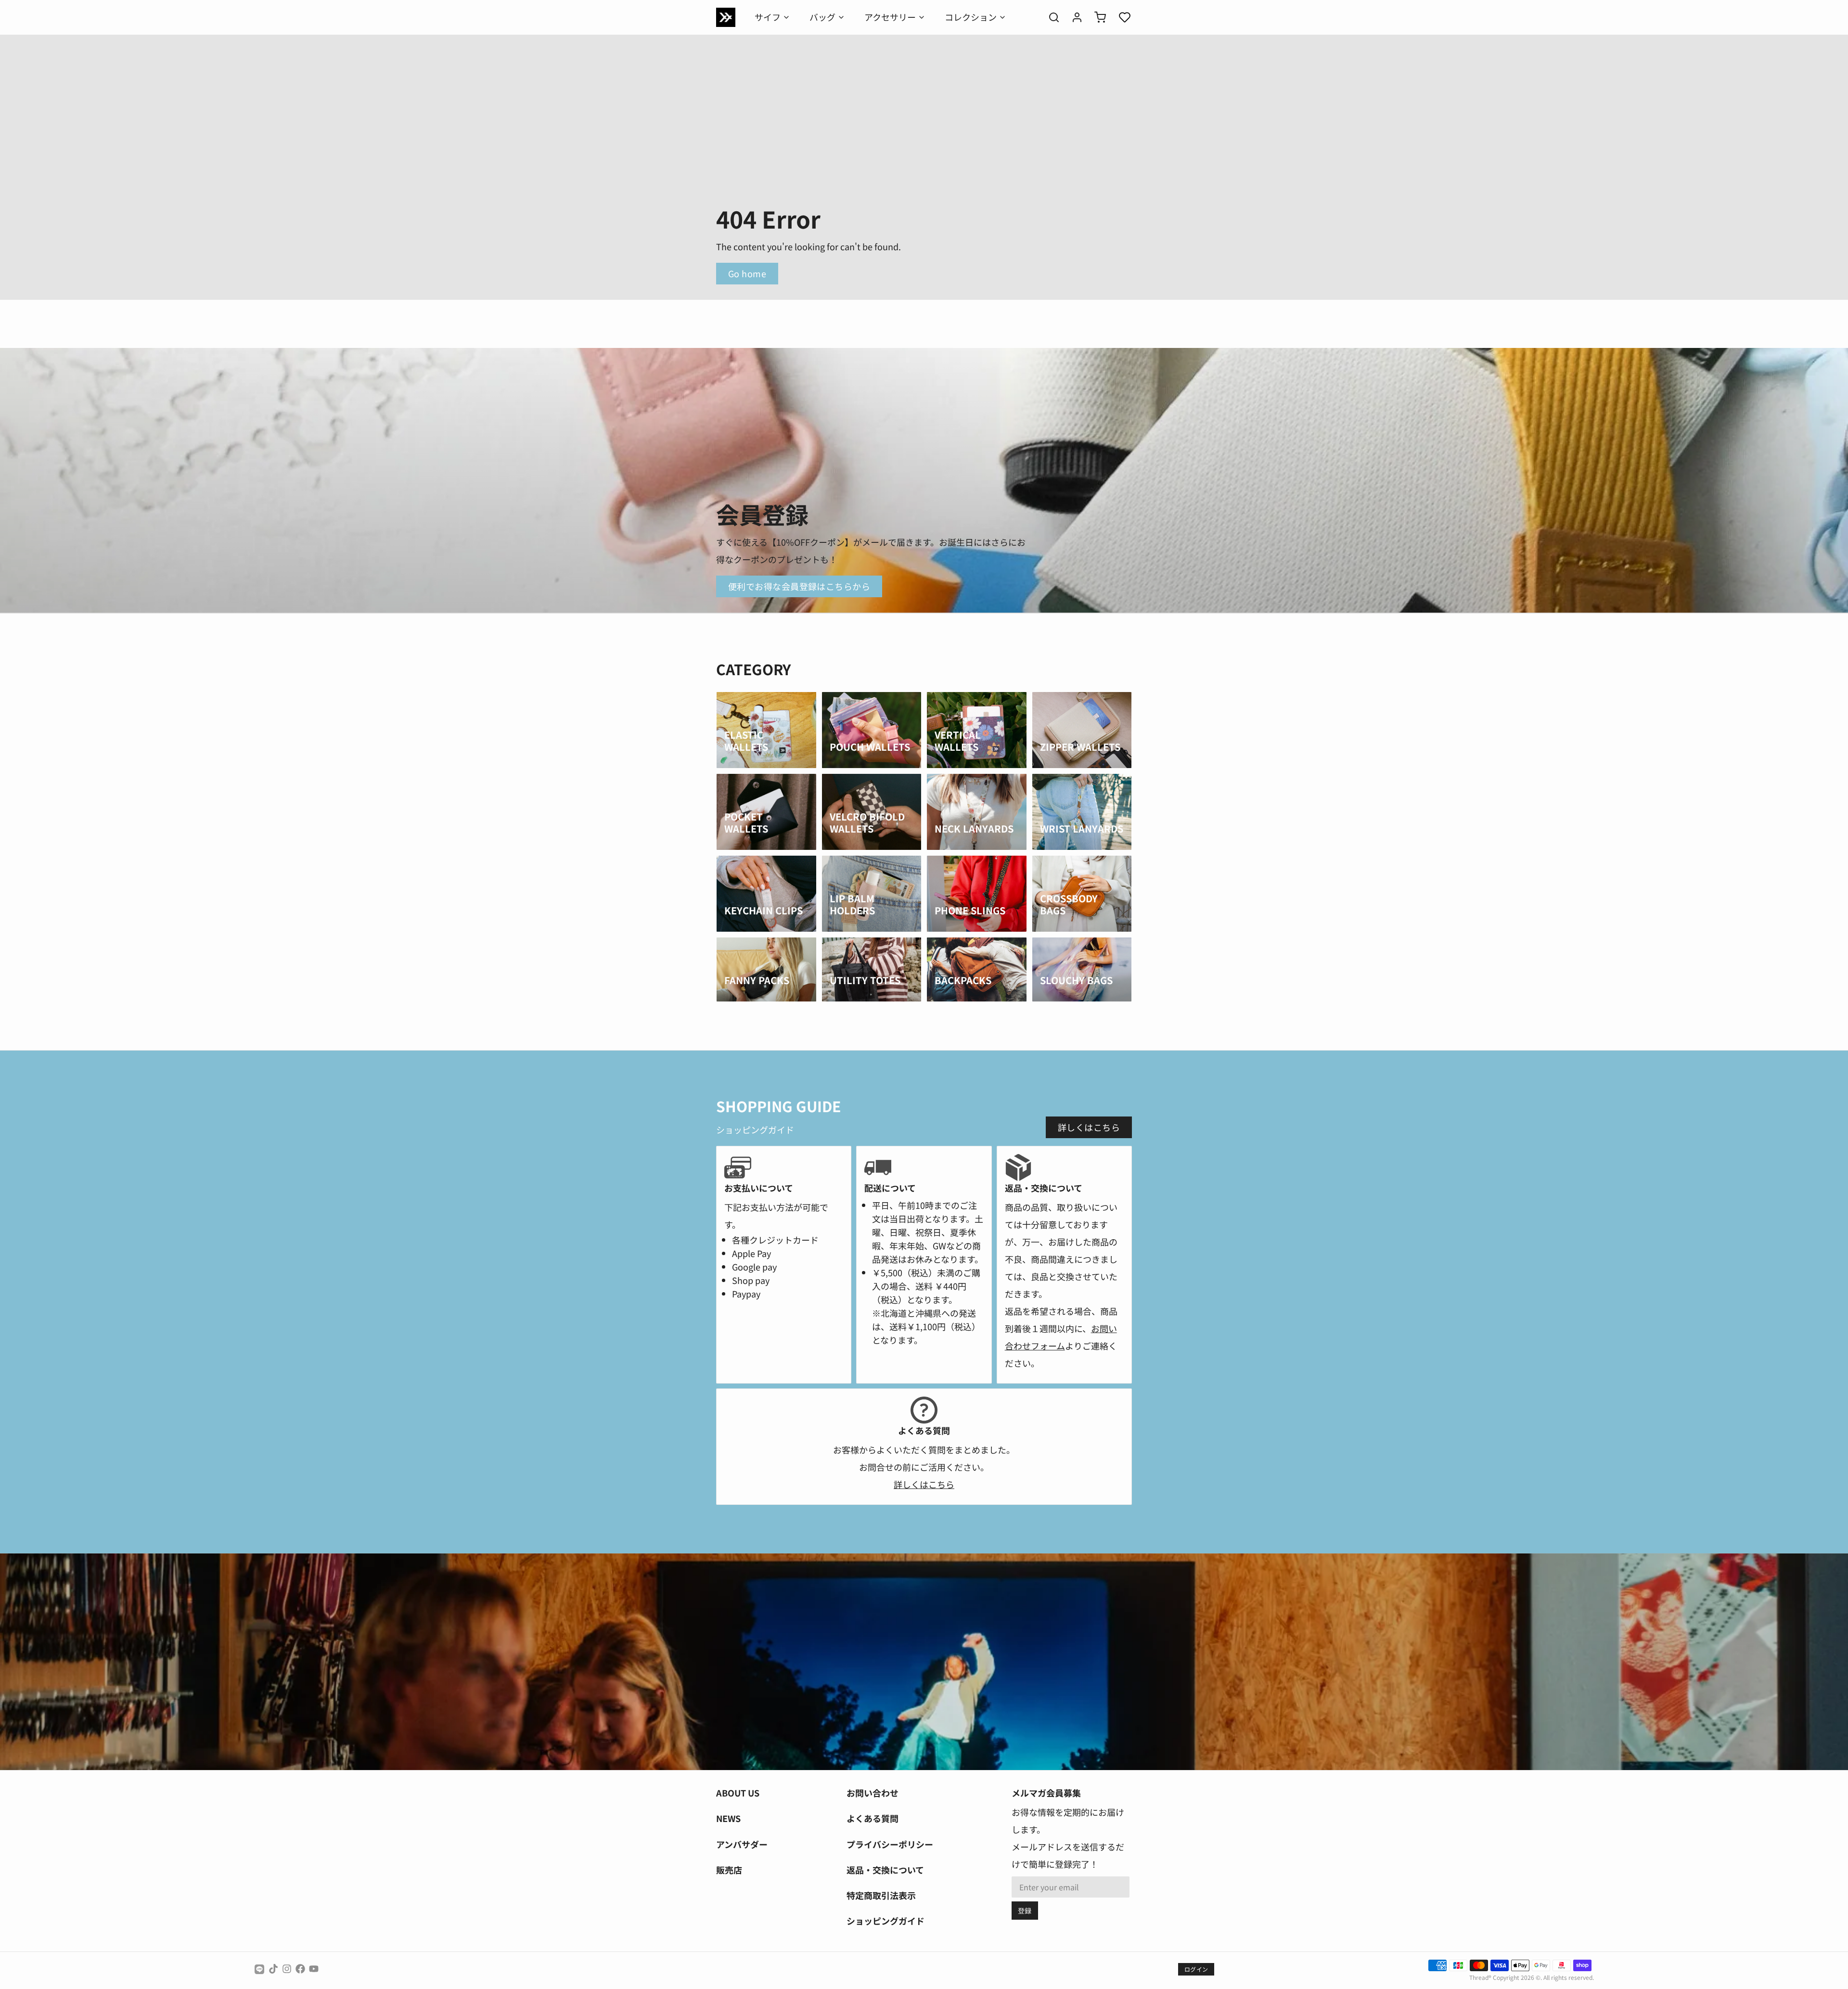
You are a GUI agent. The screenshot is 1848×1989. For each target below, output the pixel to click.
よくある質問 (873, 1818)
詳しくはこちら (1089, 1127)
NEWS (728, 1818)
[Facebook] (300, 1969)
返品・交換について (885, 1870)
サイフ (768, 17)
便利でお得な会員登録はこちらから (799, 586)
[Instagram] (287, 1969)
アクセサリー (890, 17)
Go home (747, 273)
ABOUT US (738, 1793)
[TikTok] (273, 1969)
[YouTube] (314, 1969)
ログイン (1196, 1969)
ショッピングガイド (885, 1921)
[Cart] (1096, 17)
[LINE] (259, 1969)
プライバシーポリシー (890, 1844)
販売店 (729, 1870)
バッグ (822, 17)
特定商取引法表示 (881, 1895)
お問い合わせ (873, 1793)
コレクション (971, 17)
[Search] (1050, 17)
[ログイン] (1073, 17)
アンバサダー (742, 1844)
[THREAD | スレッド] (726, 17)
